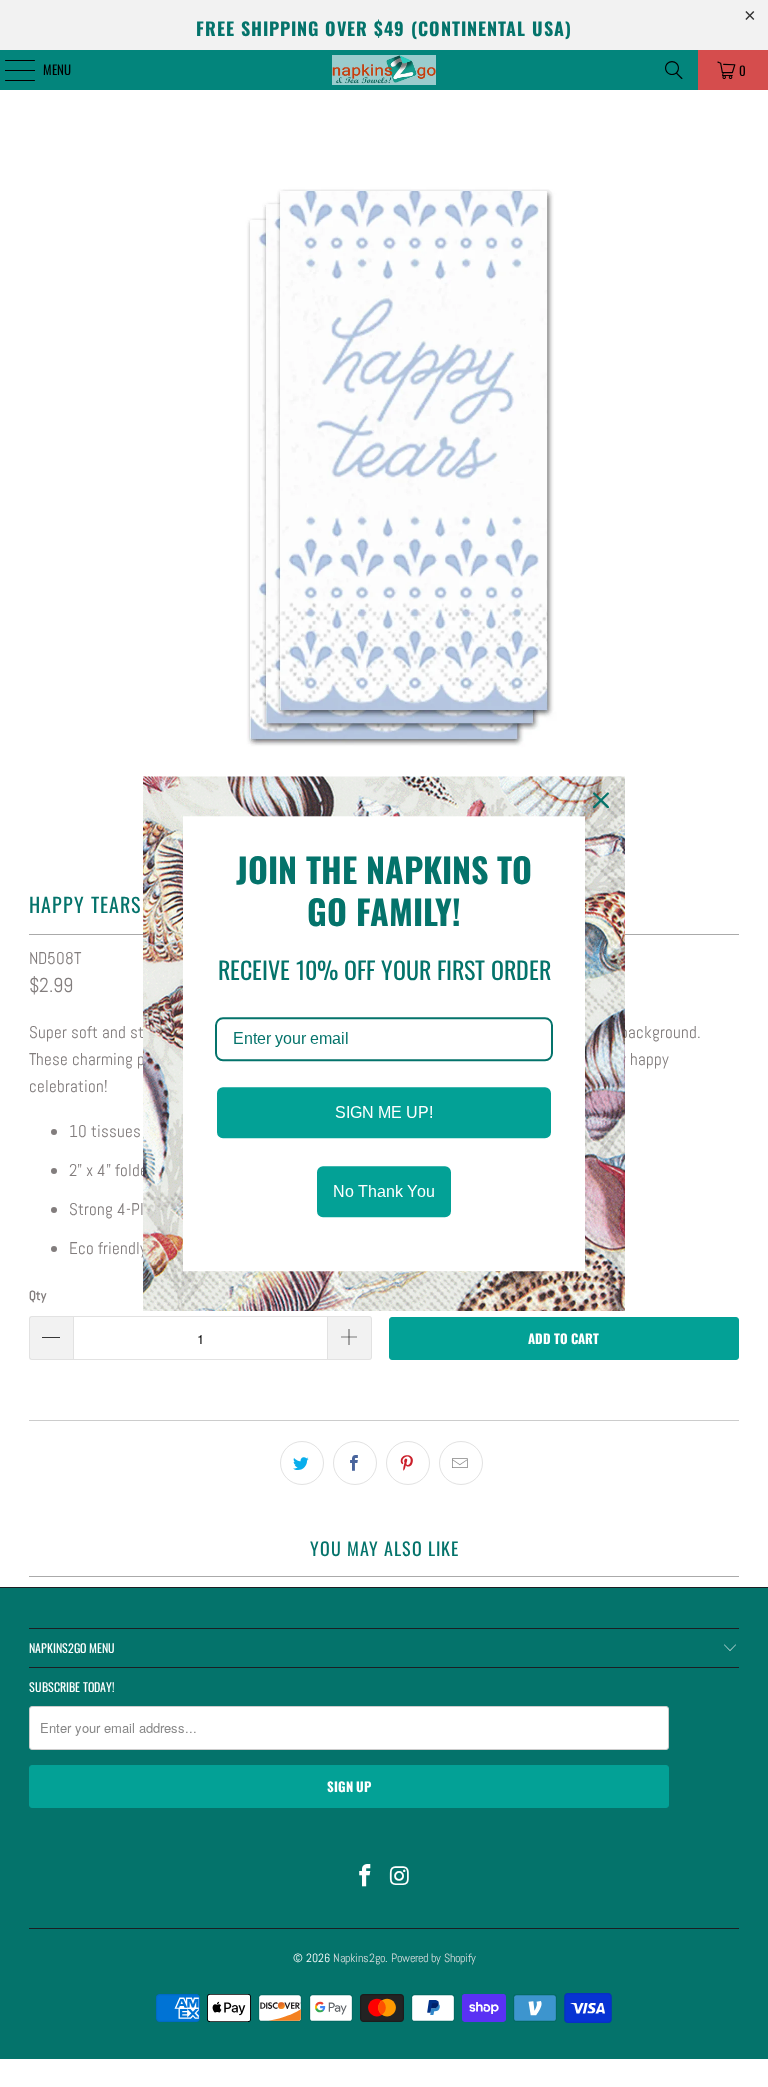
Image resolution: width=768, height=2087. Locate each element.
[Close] (601, 800)
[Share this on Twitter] (302, 1463)
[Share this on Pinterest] (408, 1463)
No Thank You (384, 1191)
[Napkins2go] (384, 70)
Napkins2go (359, 1958)
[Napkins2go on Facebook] (366, 1877)
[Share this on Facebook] (355, 1463)
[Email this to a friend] (461, 1463)
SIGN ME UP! (384, 1112)
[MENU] (9, 70)
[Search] (674, 70)
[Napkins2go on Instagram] (401, 1877)
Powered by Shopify (433, 1958)
